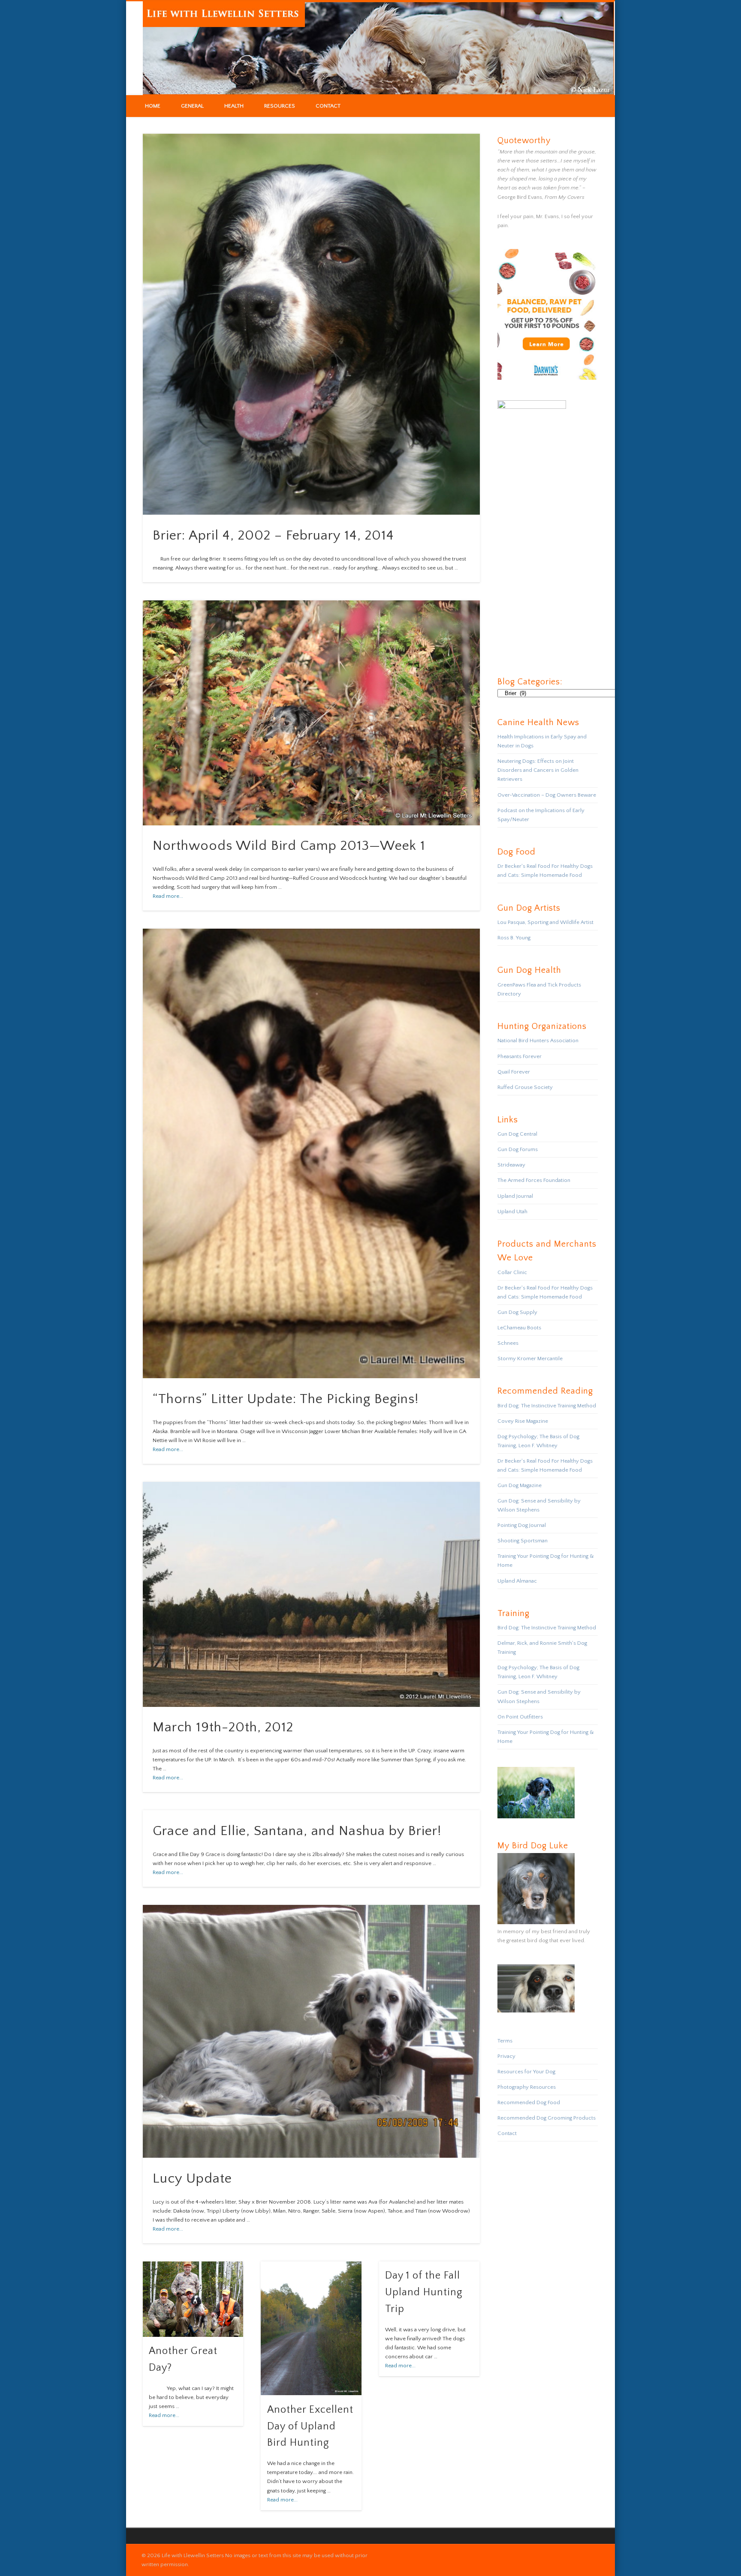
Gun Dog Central (517, 1134)
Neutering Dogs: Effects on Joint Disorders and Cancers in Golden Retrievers (538, 770)
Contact (328, 106)
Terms (505, 2041)
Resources (280, 106)
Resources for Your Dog (526, 2072)
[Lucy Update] (312, 2031)
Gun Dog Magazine (520, 1485)
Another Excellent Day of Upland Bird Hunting (310, 2426)
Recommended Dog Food (529, 2102)
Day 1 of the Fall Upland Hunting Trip (424, 2292)
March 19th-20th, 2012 (223, 1727)
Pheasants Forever (520, 1056)
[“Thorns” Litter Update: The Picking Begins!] (312, 1153)
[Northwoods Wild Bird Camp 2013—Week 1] (312, 713)
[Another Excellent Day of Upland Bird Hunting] (311, 2329)
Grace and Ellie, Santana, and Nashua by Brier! (297, 1831)
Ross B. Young (514, 938)
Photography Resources (527, 2087)
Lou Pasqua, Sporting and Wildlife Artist (545, 922)
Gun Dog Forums (518, 1149)
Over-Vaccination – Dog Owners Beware (547, 795)
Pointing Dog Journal (522, 1525)
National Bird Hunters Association (538, 1041)
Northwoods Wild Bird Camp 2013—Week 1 (289, 846)
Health (234, 106)
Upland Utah (512, 1212)
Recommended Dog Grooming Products (547, 2118)
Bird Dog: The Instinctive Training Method (547, 1406)
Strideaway (511, 1165)
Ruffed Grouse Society (525, 1087)
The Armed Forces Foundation (534, 1180)
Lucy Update (192, 2179)
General (192, 106)
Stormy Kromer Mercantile (530, 1358)
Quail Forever (514, 1072)
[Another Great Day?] (193, 2299)
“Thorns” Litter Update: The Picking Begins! (286, 1399)
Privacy (506, 2056)
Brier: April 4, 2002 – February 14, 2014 (273, 535)
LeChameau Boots (519, 1328)
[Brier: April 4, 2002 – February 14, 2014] (312, 324)
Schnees (508, 1343)
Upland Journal (515, 1196)
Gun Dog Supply (517, 1312)
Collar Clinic (512, 1272)
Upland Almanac (517, 1581)
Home (153, 106)
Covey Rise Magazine (523, 1421)
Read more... (168, 896)
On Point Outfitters (520, 1717)
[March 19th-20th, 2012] (312, 1594)
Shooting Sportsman (523, 1541)
